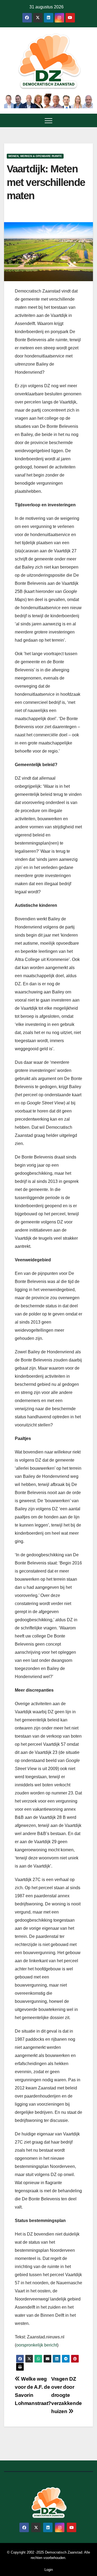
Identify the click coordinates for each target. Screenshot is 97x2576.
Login (49, 2570)
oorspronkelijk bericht (37, 2345)
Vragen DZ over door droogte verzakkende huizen (67, 2395)
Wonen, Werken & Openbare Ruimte (35, 156)
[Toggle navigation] (48, 120)
